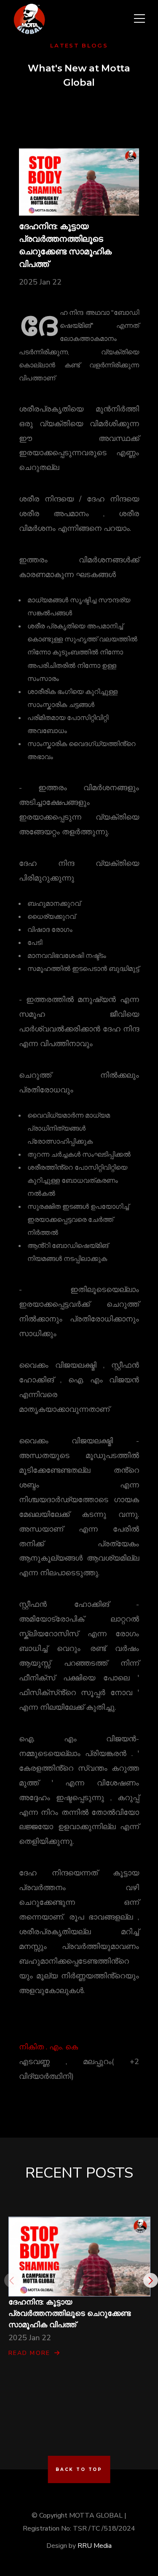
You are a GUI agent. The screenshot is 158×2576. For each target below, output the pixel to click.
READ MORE (29, 2353)
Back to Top (79, 2469)
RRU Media (95, 2546)
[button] (151, 2280)
